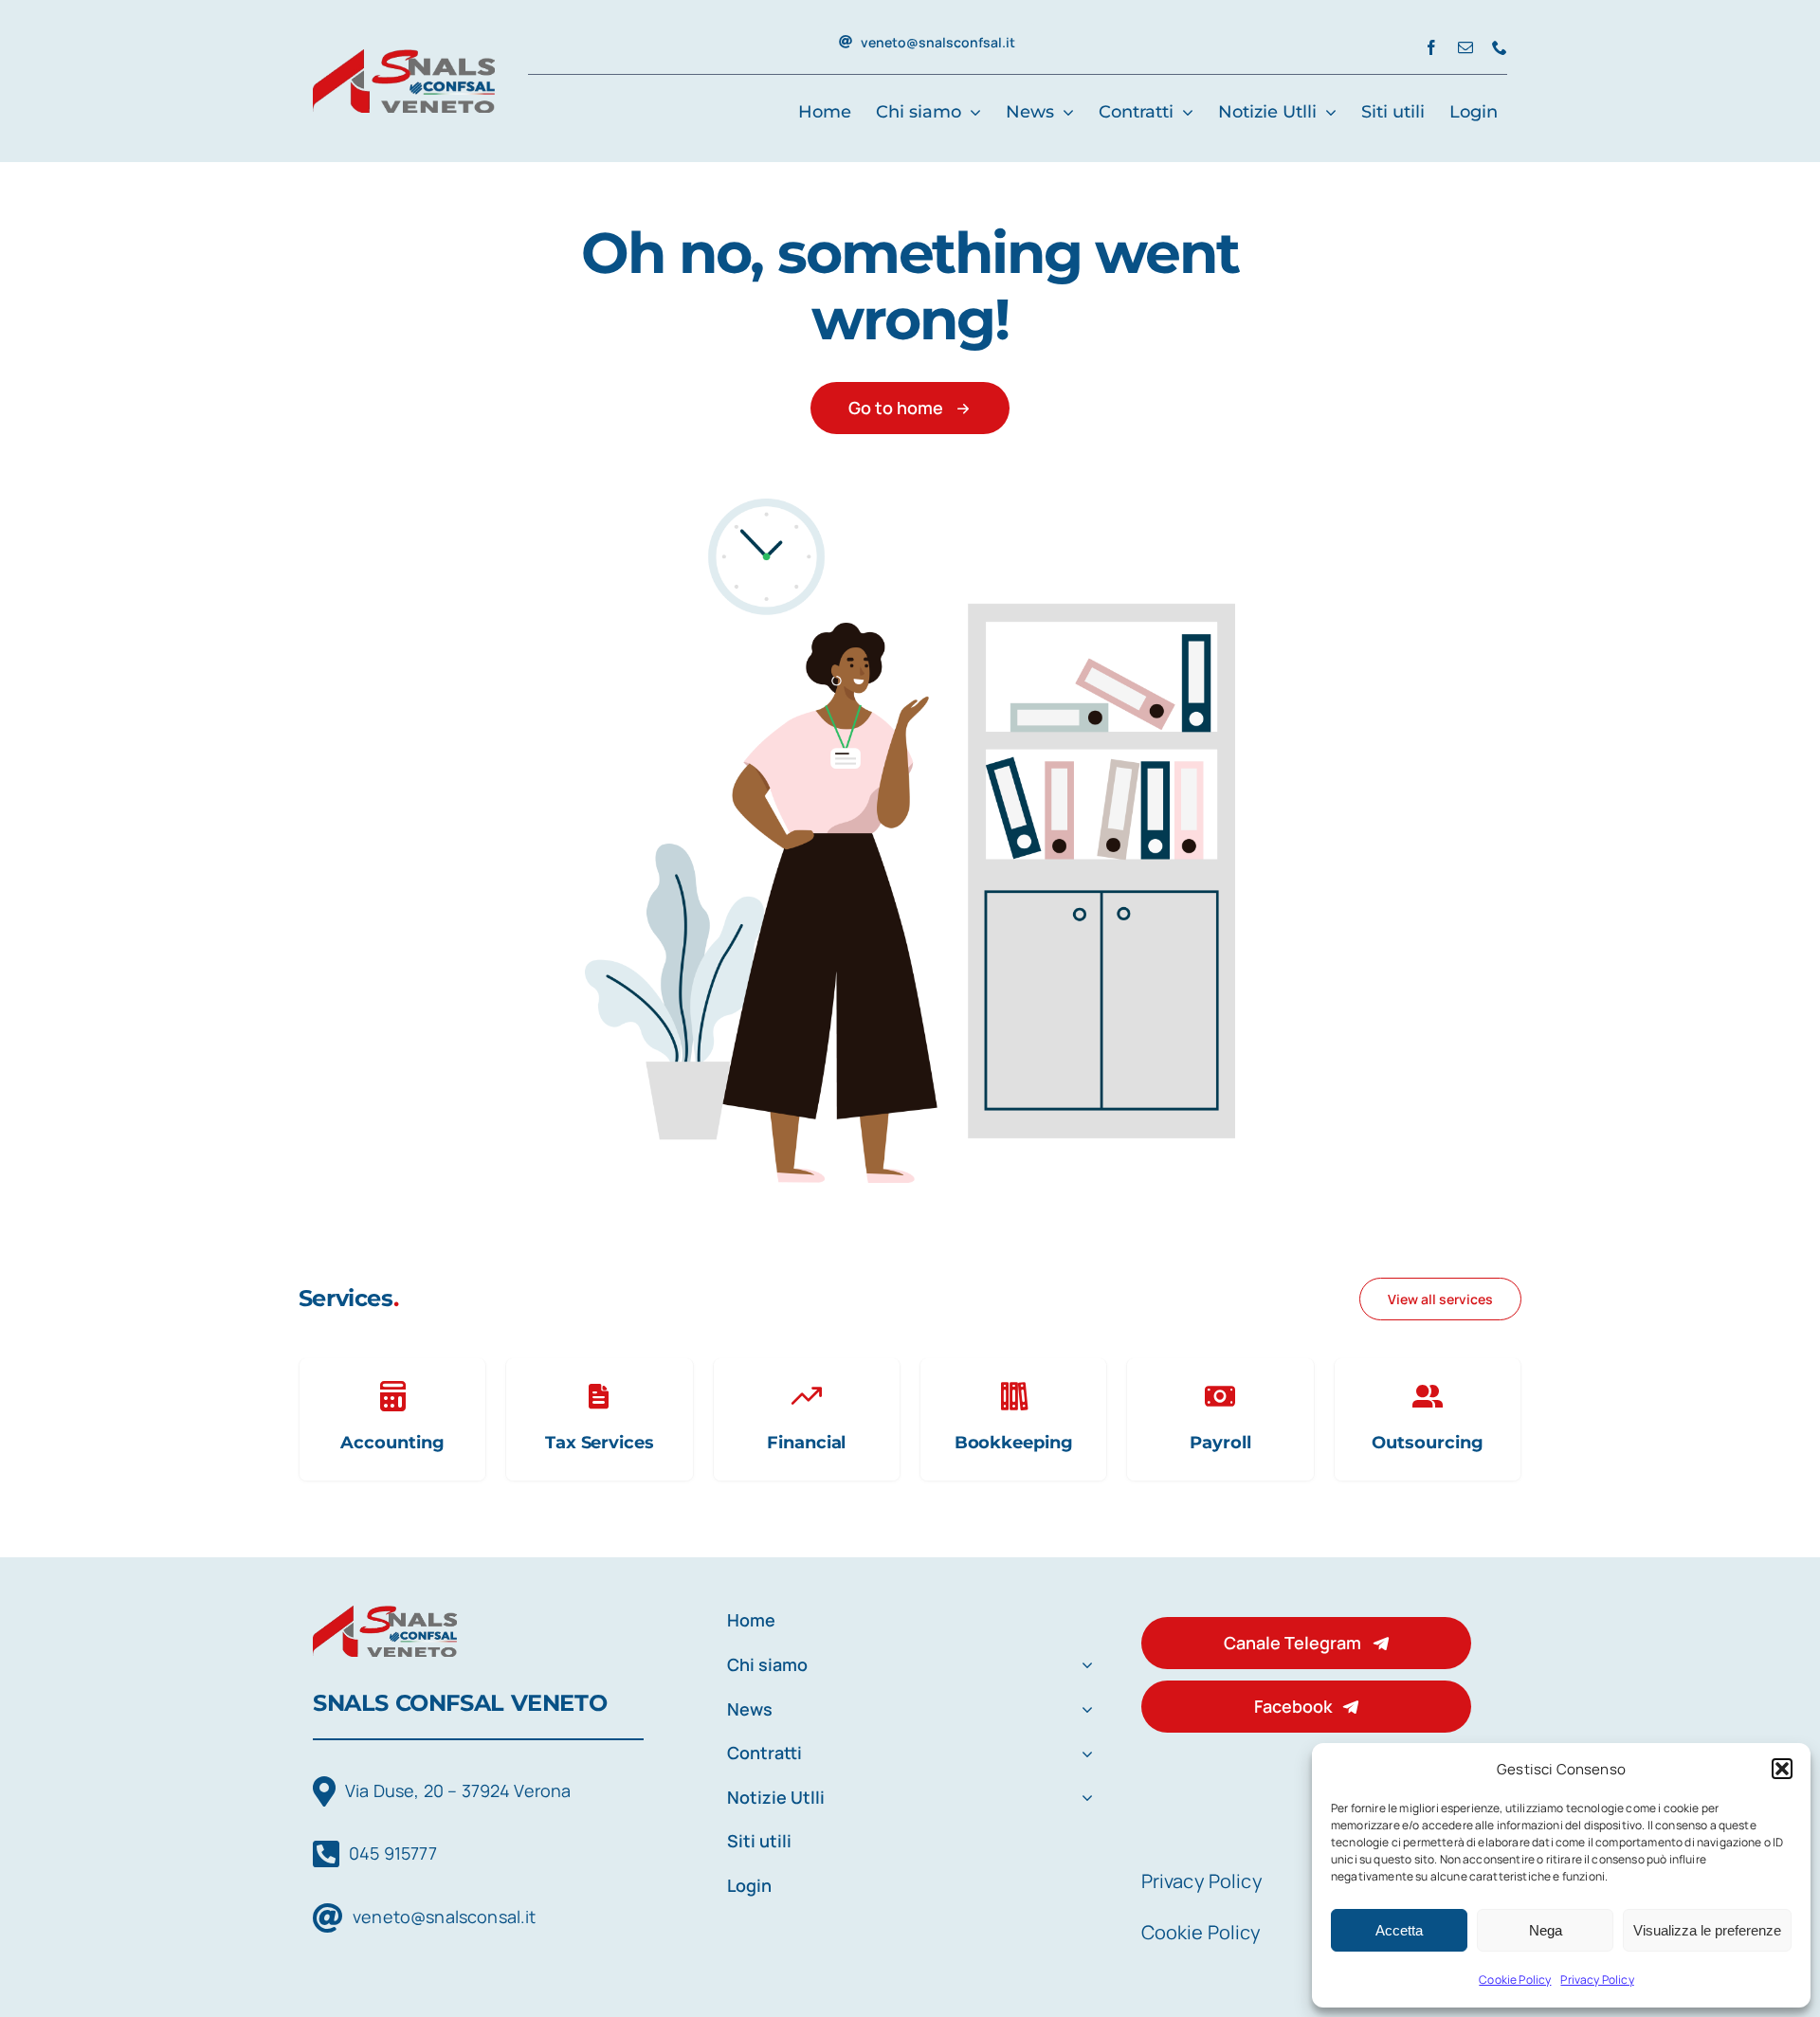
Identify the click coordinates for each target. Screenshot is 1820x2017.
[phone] (1500, 47)
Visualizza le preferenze (1707, 1930)
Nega (1546, 1930)
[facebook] (1431, 47)
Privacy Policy (1597, 1980)
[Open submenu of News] (1083, 1710)
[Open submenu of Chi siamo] (1083, 1666)
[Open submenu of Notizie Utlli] (1083, 1799)
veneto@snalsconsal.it (444, 1917)
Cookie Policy (1515, 1980)
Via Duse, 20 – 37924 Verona (458, 1790)
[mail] (1465, 47)
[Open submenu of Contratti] (1083, 1754)
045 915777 (393, 1853)
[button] (1782, 1769)
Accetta (1399, 1930)
